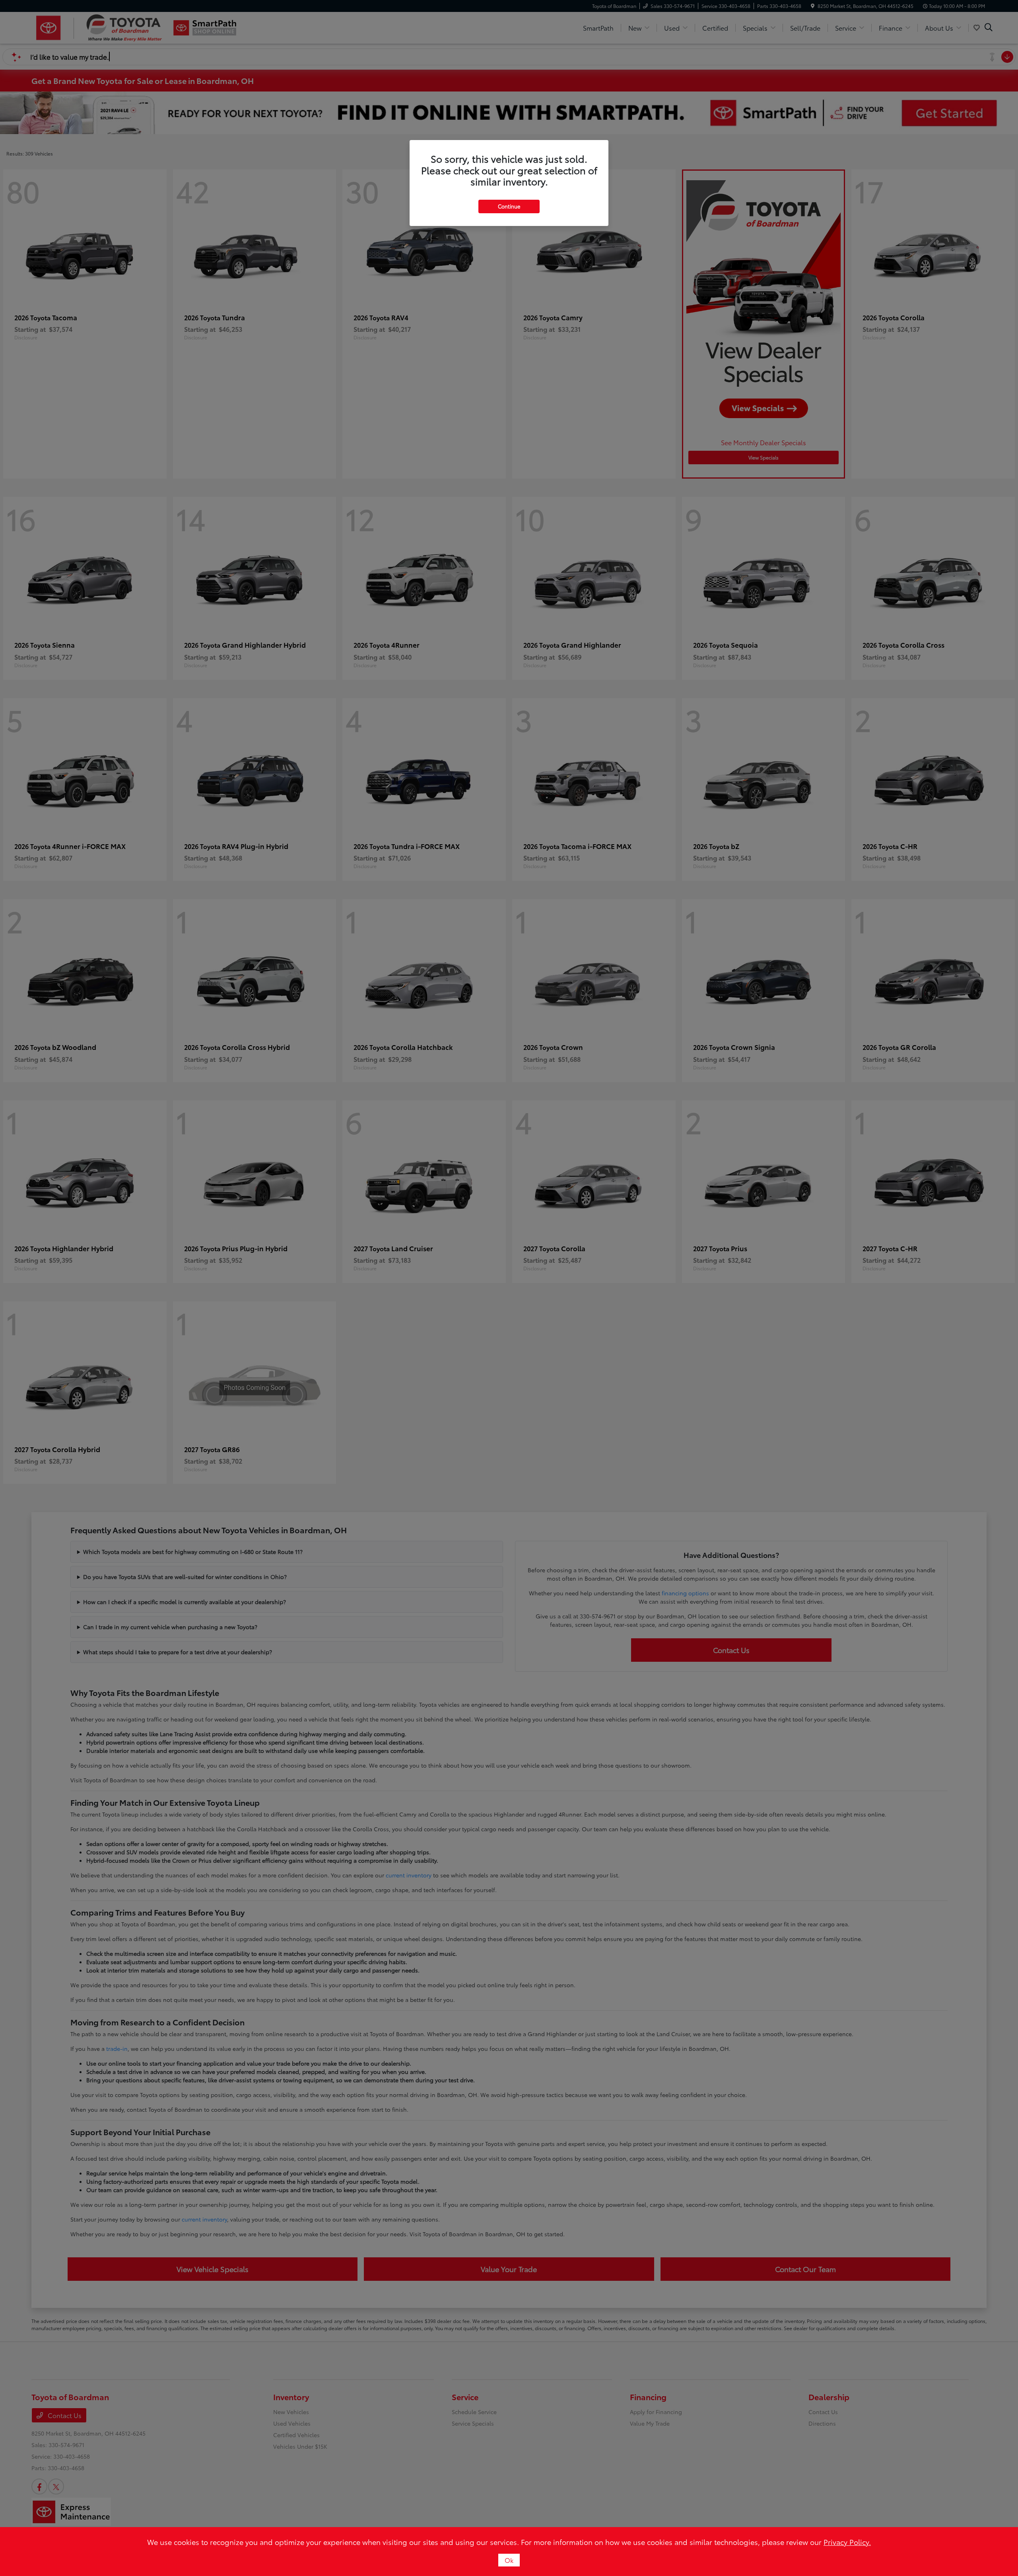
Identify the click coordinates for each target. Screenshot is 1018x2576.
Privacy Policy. (847, 2542)
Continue (509, 206)
